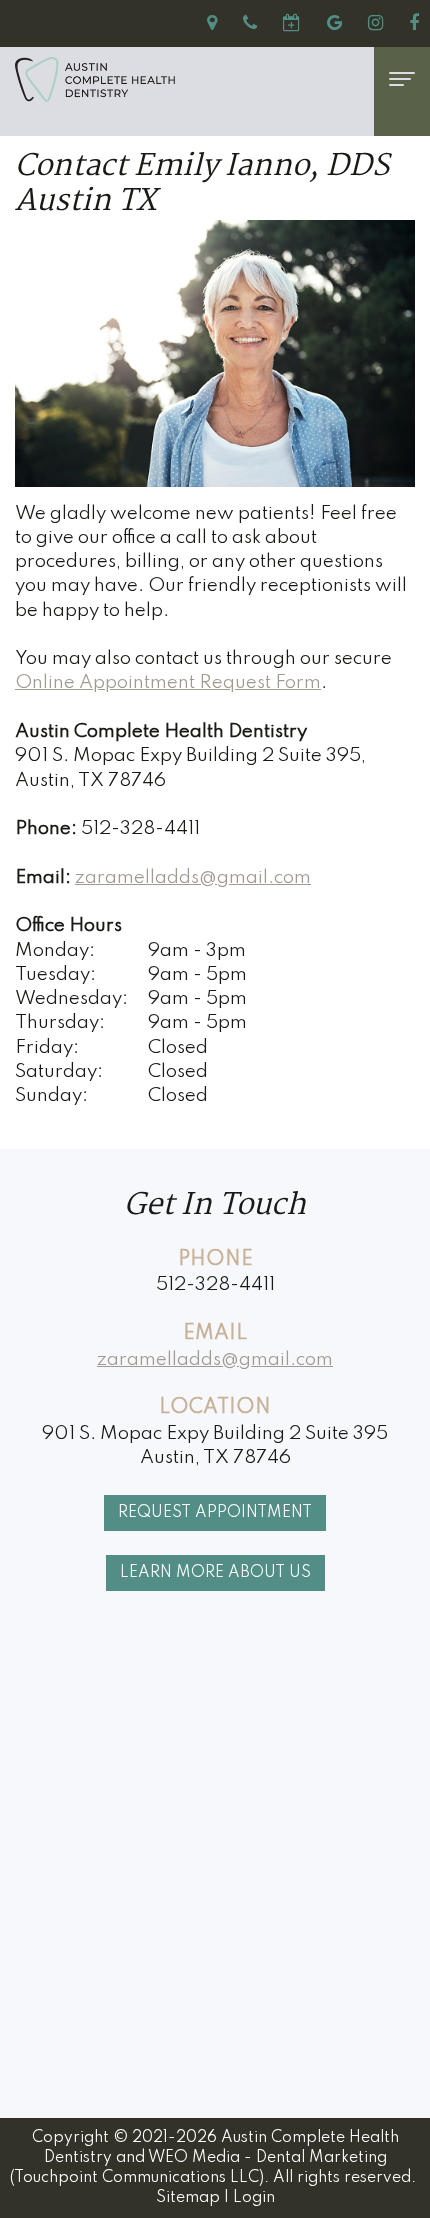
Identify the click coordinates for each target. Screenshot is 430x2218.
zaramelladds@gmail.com (193, 877)
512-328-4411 (215, 1284)
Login (254, 2198)
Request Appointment (215, 1513)
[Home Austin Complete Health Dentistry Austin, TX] (174, 79)
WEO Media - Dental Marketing (267, 2158)
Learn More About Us (215, 1573)
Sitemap (188, 2198)
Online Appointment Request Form (168, 682)
